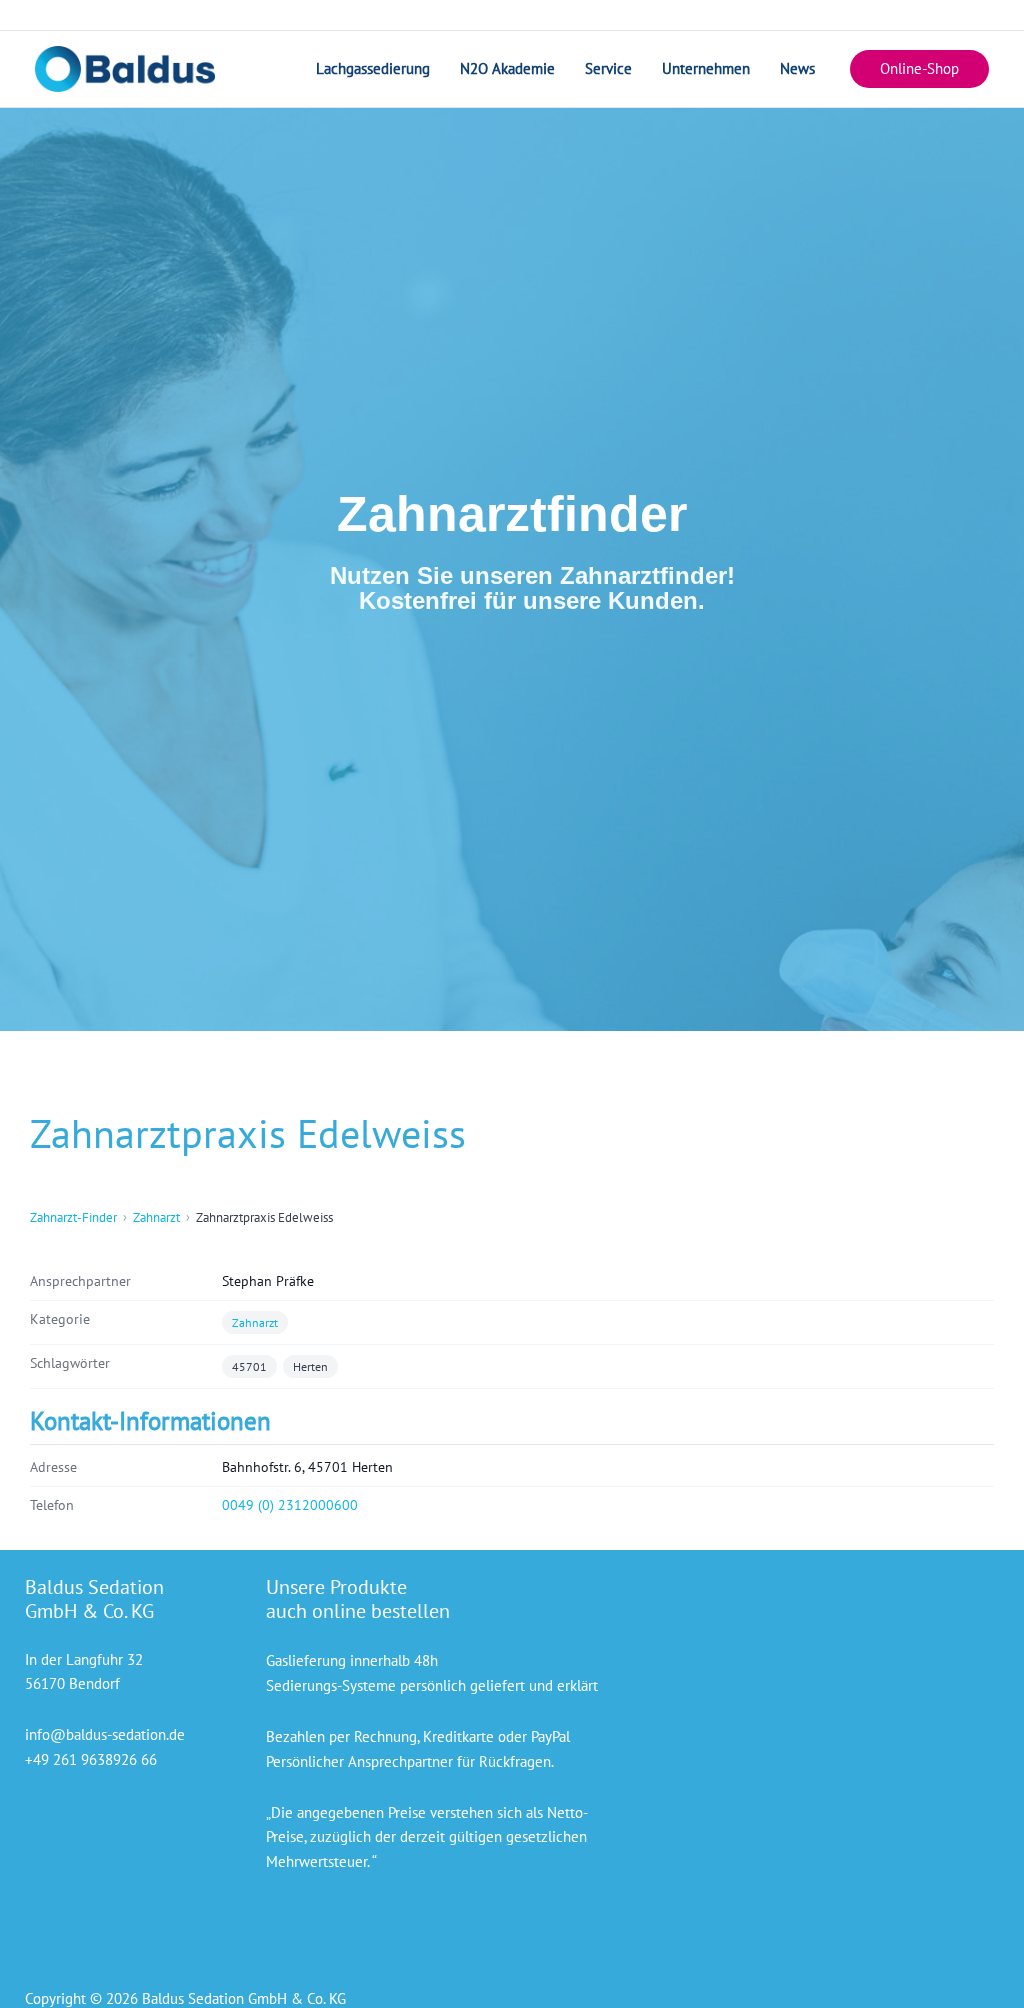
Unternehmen (706, 68)
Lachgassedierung (373, 68)
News (797, 68)
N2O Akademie (507, 68)
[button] (919, 69)
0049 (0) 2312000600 (290, 1505)
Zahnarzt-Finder (73, 1217)
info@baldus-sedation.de (105, 1734)
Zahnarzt (156, 1217)
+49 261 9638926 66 (91, 1759)
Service (608, 68)
